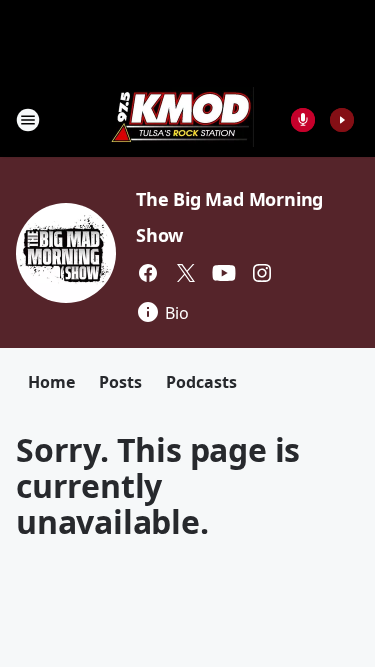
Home (51, 382)
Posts (120, 382)
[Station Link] (181, 119)
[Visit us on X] (186, 273)
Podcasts (201, 382)
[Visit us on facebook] (148, 273)
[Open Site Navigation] (28, 120)
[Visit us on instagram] (262, 273)
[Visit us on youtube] (224, 273)
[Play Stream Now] (342, 120)
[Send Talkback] (303, 120)
